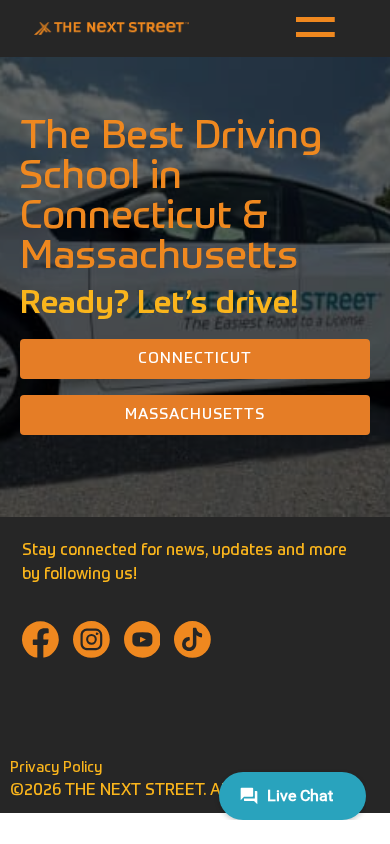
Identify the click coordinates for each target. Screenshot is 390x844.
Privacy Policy (56, 768)
